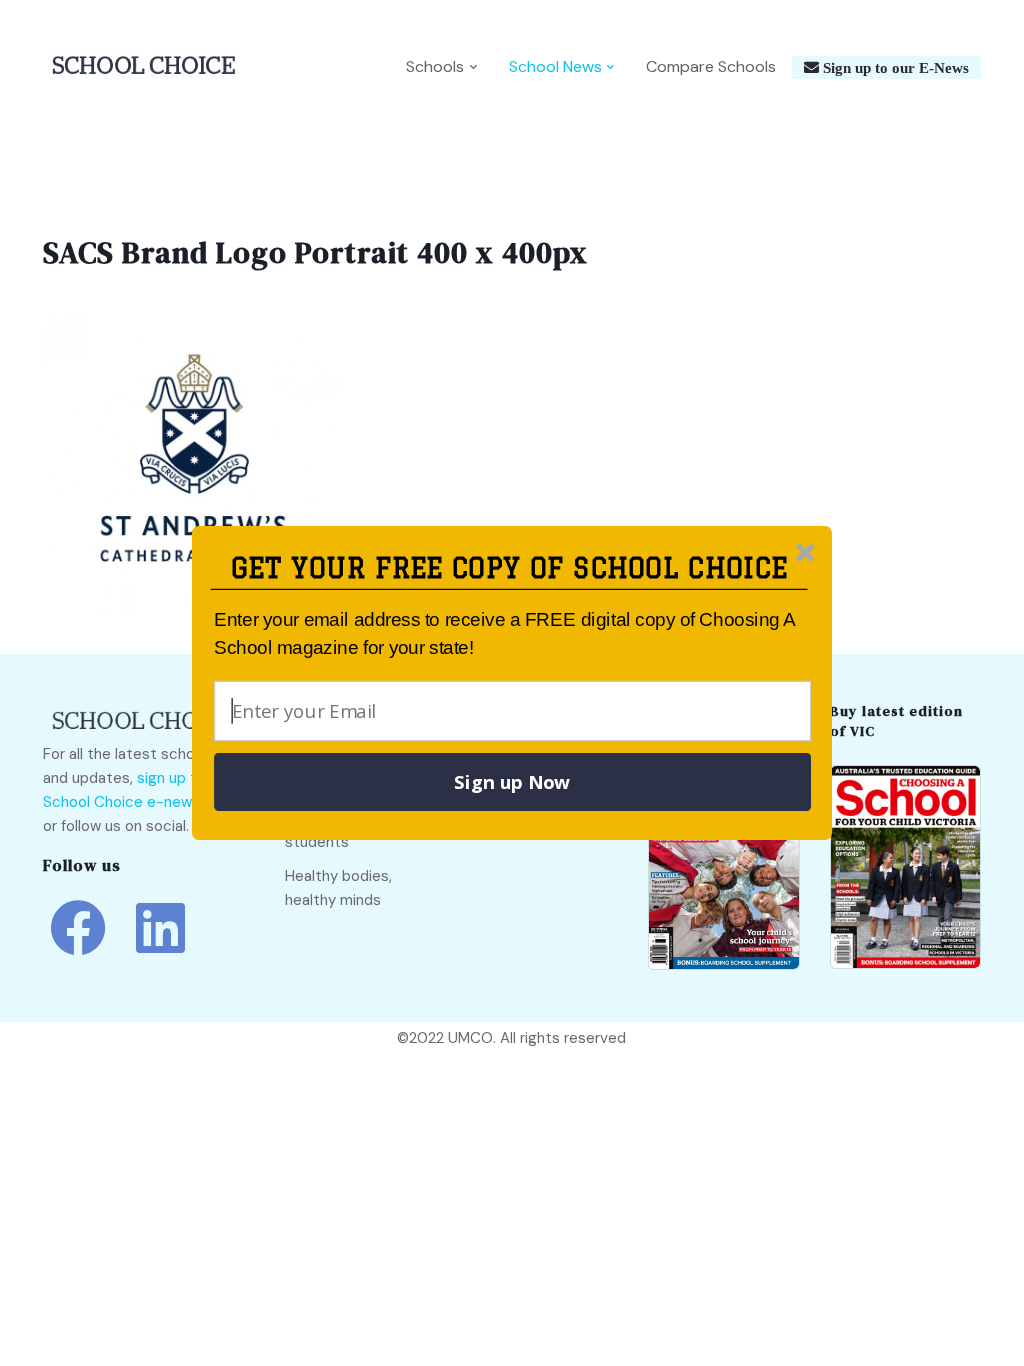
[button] (509, 568)
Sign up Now (512, 782)
